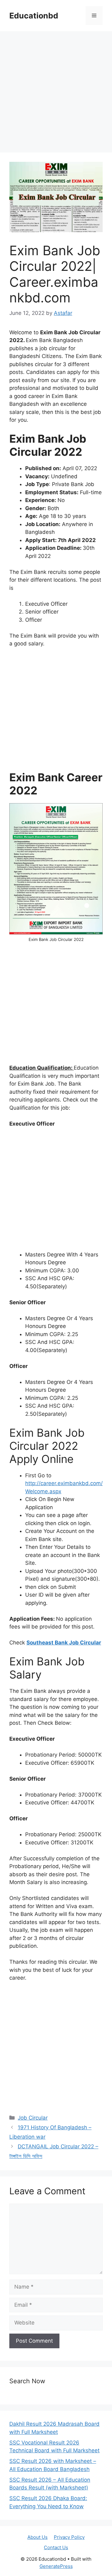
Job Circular (33, 2118)
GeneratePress (56, 2566)
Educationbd (34, 16)
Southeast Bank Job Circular (64, 1643)
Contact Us (56, 2547)
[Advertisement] (56, 94)
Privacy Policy (69, 2537)
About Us (37, 2537)
